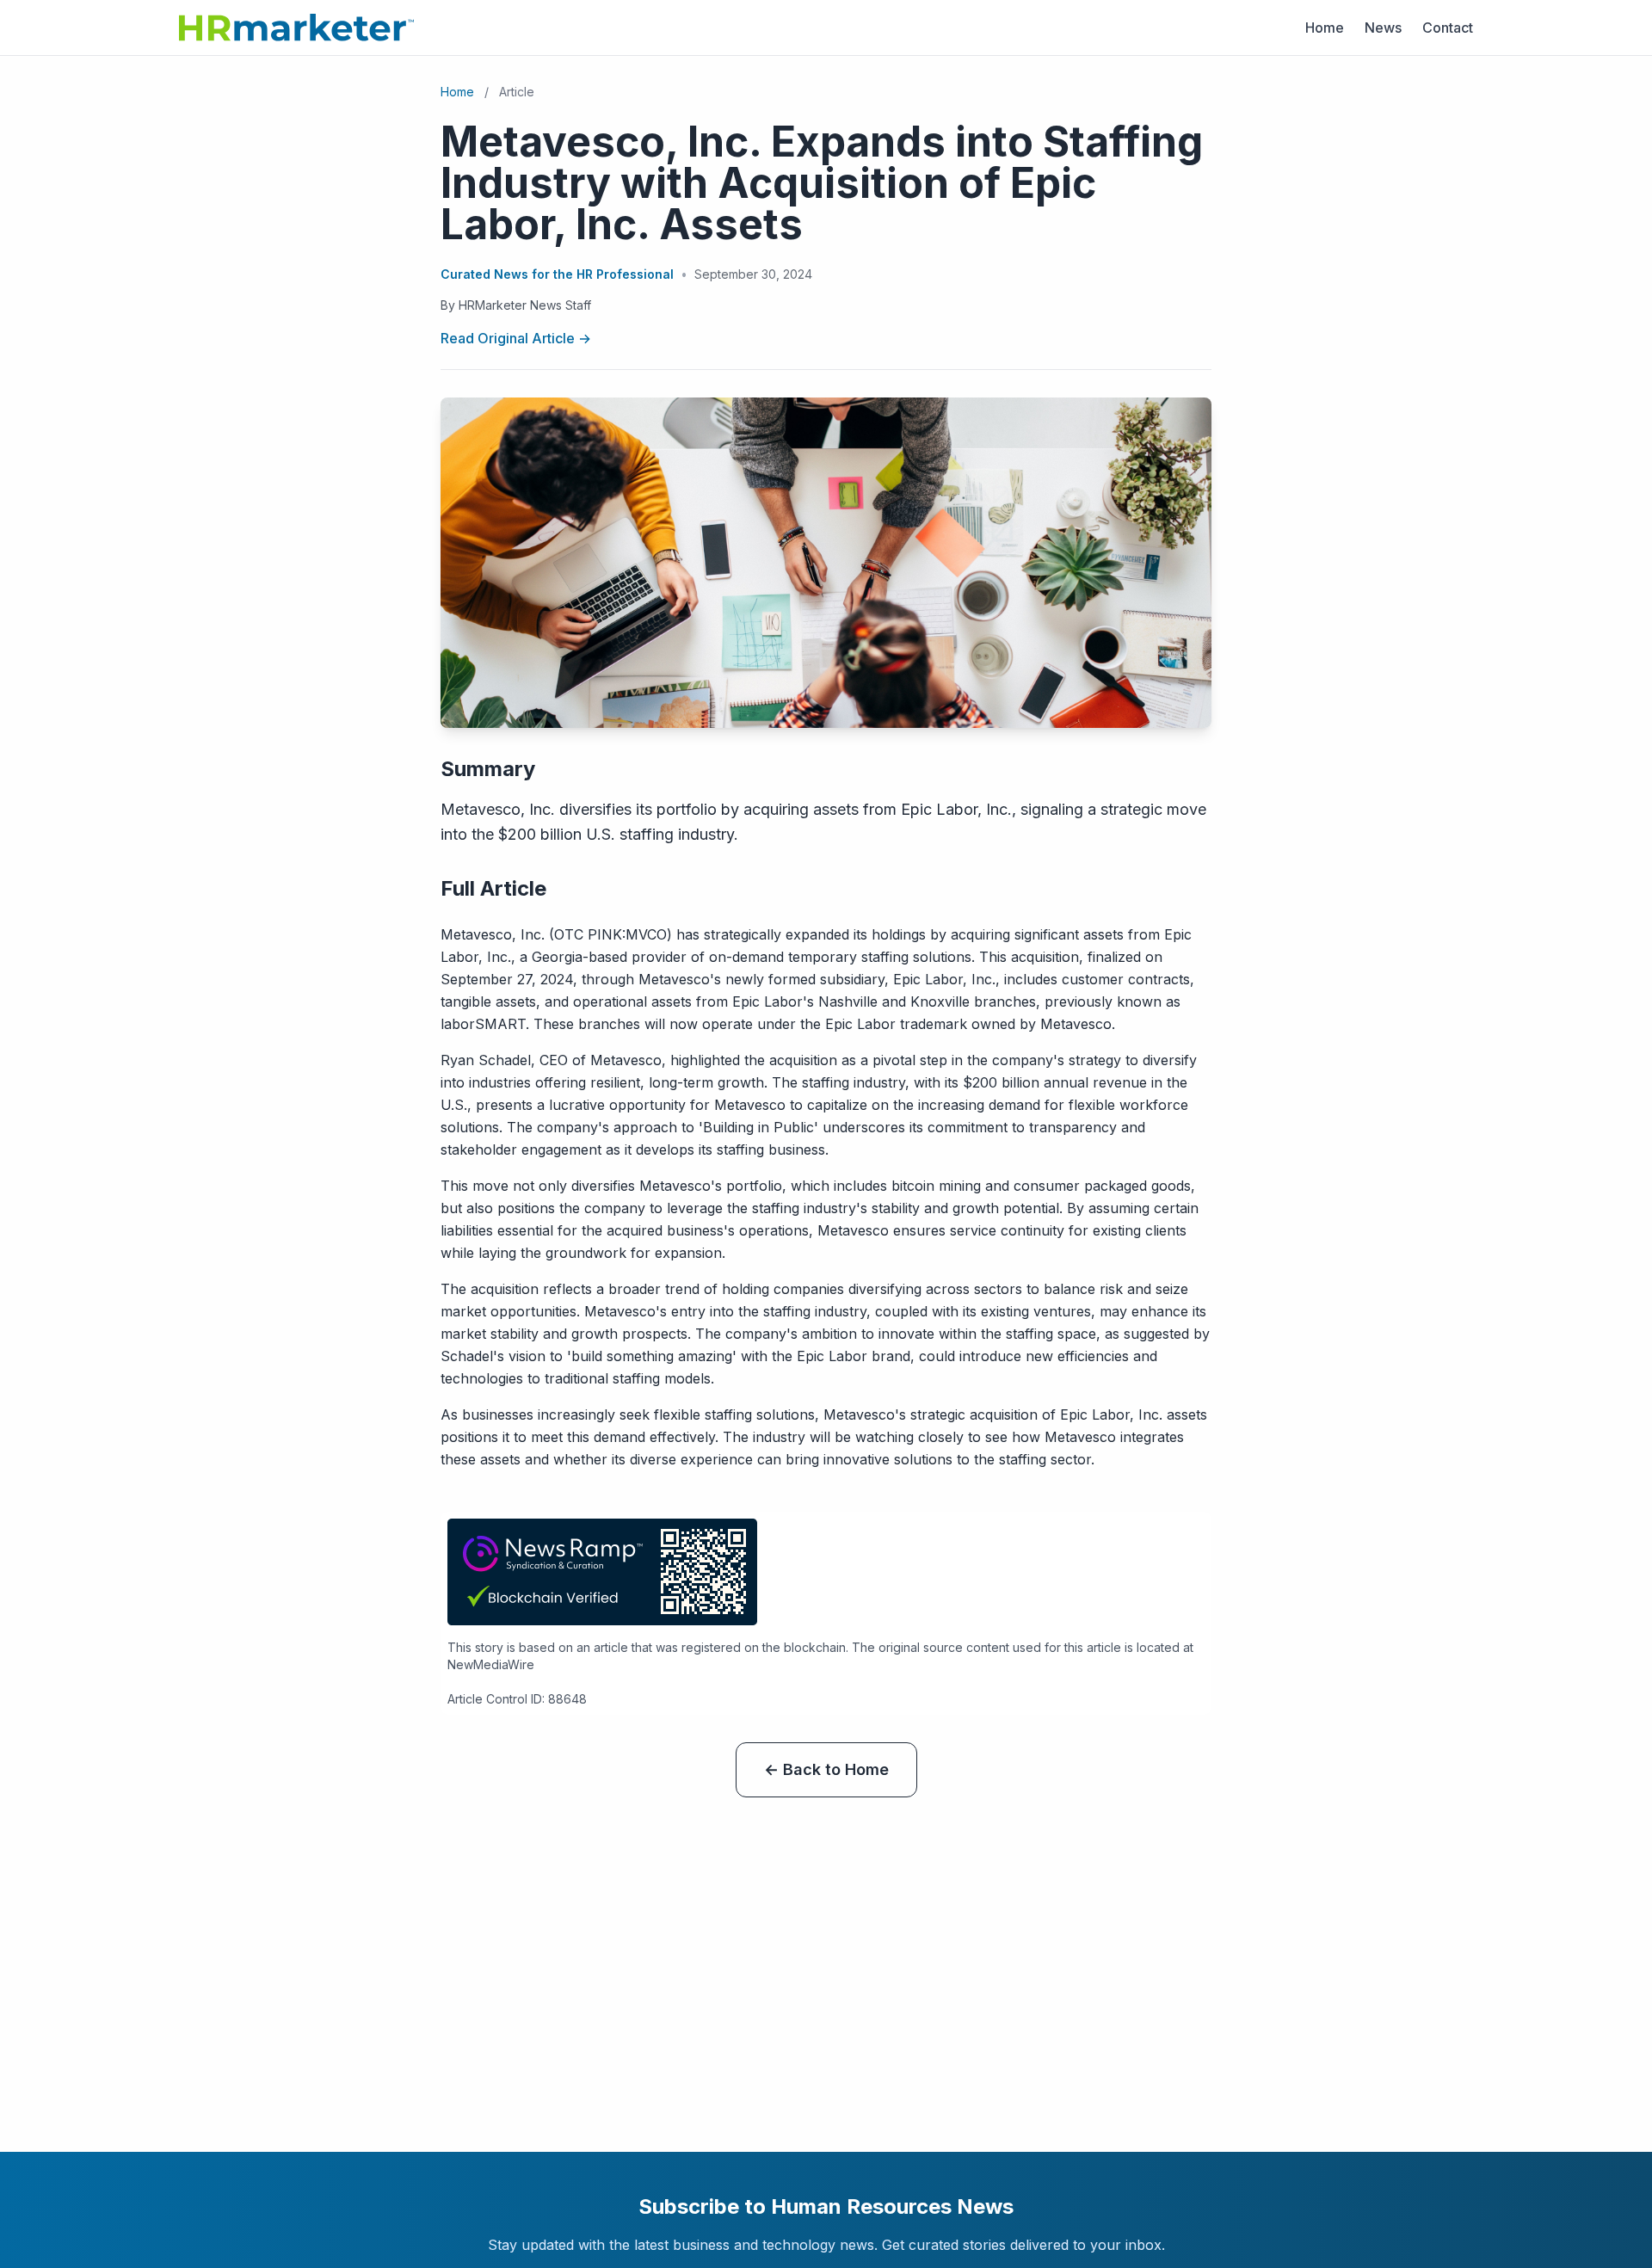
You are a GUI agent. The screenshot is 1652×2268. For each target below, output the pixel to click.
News (1383, 28)
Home (1325, 28)
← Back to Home (826, 1769)
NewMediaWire (491, 1664)
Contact (1448, 28)
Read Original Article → (516, 338)
